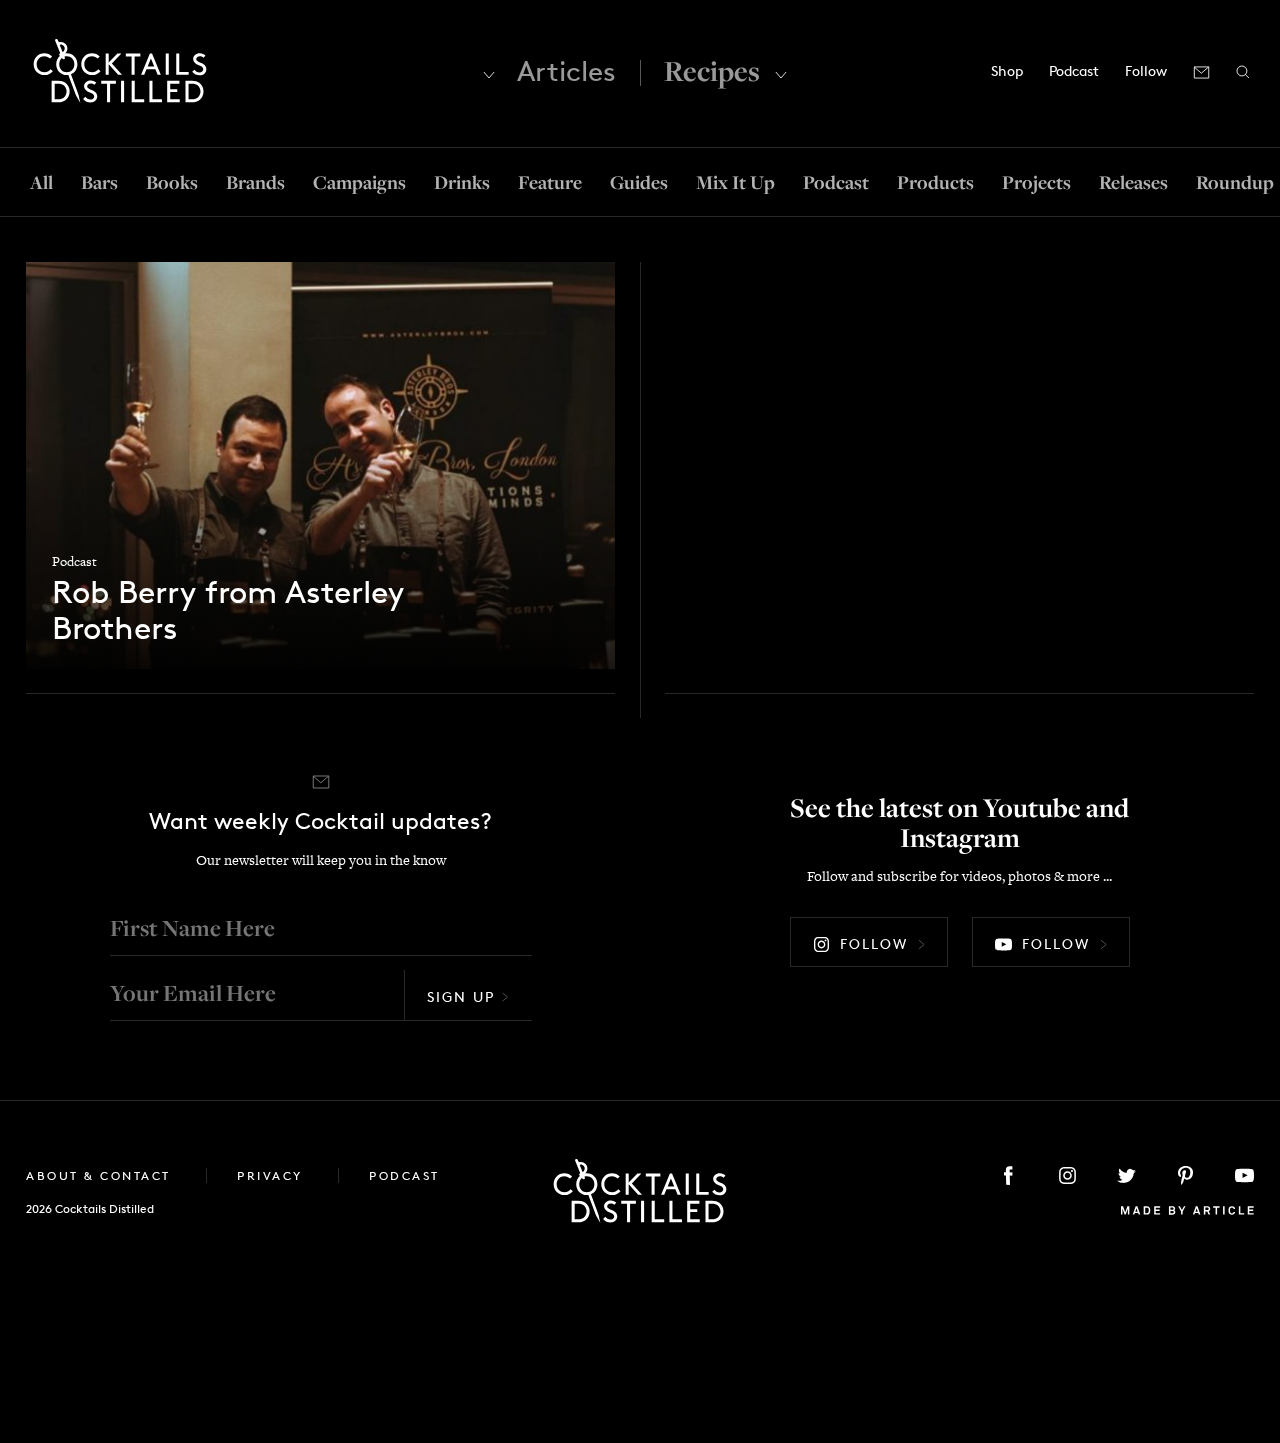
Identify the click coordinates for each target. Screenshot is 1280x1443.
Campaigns (359, 182)
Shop (1007, 70)
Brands (255, 182)
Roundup (1235, 182)
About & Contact (101, 1175)
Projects (1036, 182)
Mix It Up (735, 182)
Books (172, 182)
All (41, 182)
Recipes (712, 70)
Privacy (272, 1175)
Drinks (462, 182)
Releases (1133, 182)
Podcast (1074, 70)
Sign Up (461, 996)
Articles (566, 71)
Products (935, 182)
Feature (550, 182)
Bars (99, 182)
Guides (639, 182)
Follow (874, 943)
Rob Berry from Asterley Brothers (228, 611)
